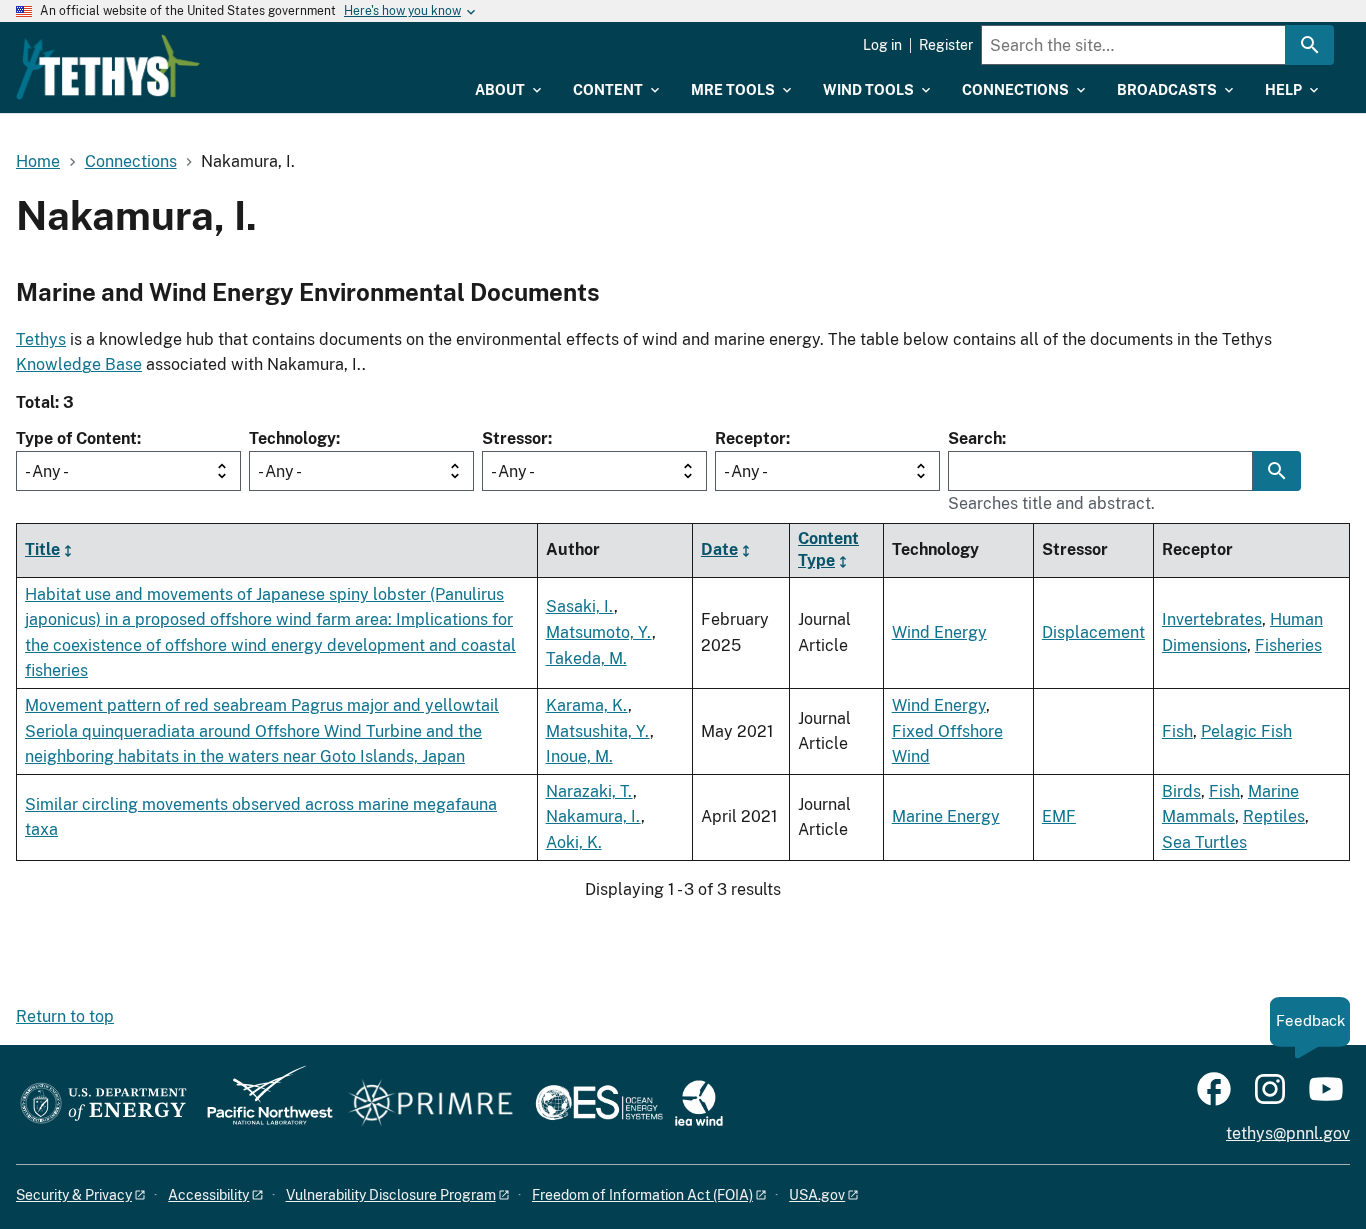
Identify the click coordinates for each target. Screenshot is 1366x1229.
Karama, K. (587, 705)
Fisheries (1288, 645)
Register (946, 45)
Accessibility (208, 1195)
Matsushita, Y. (598, 731)
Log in (882, 45)
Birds (1181, 791)
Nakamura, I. (593, 816)
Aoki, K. (574, 842)
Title (42, 549)
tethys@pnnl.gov (1288, 1133)
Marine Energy (946, 816)
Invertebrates (1212, 619)
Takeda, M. (586, 658)
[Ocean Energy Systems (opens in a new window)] (600, 1104)
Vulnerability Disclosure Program (391, 1195)
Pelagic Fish (1246, 731)
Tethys (41, 339)
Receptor (750, 438)
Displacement (1093, 632)
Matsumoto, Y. (599, 632)
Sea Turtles (1204, 842)
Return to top (65, 1016)
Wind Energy (939, 632)
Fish (1177, 731)
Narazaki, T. (589, 791)
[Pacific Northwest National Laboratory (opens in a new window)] (262, 1104)
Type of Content (76, 438)
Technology (292, 438)
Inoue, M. (579, 756)
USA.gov (817, 1195)
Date (719, 549)
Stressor (515, 438)
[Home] (108, 67)
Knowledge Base (79, 364)
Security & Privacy (74, 1195)
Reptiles (1274, 816)
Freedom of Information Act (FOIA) (642, 1195)
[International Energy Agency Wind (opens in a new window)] (699, 1104)
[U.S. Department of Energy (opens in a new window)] (103, 1104)
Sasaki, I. (580, 606)
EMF (1059, 816)
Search (975, 438)
